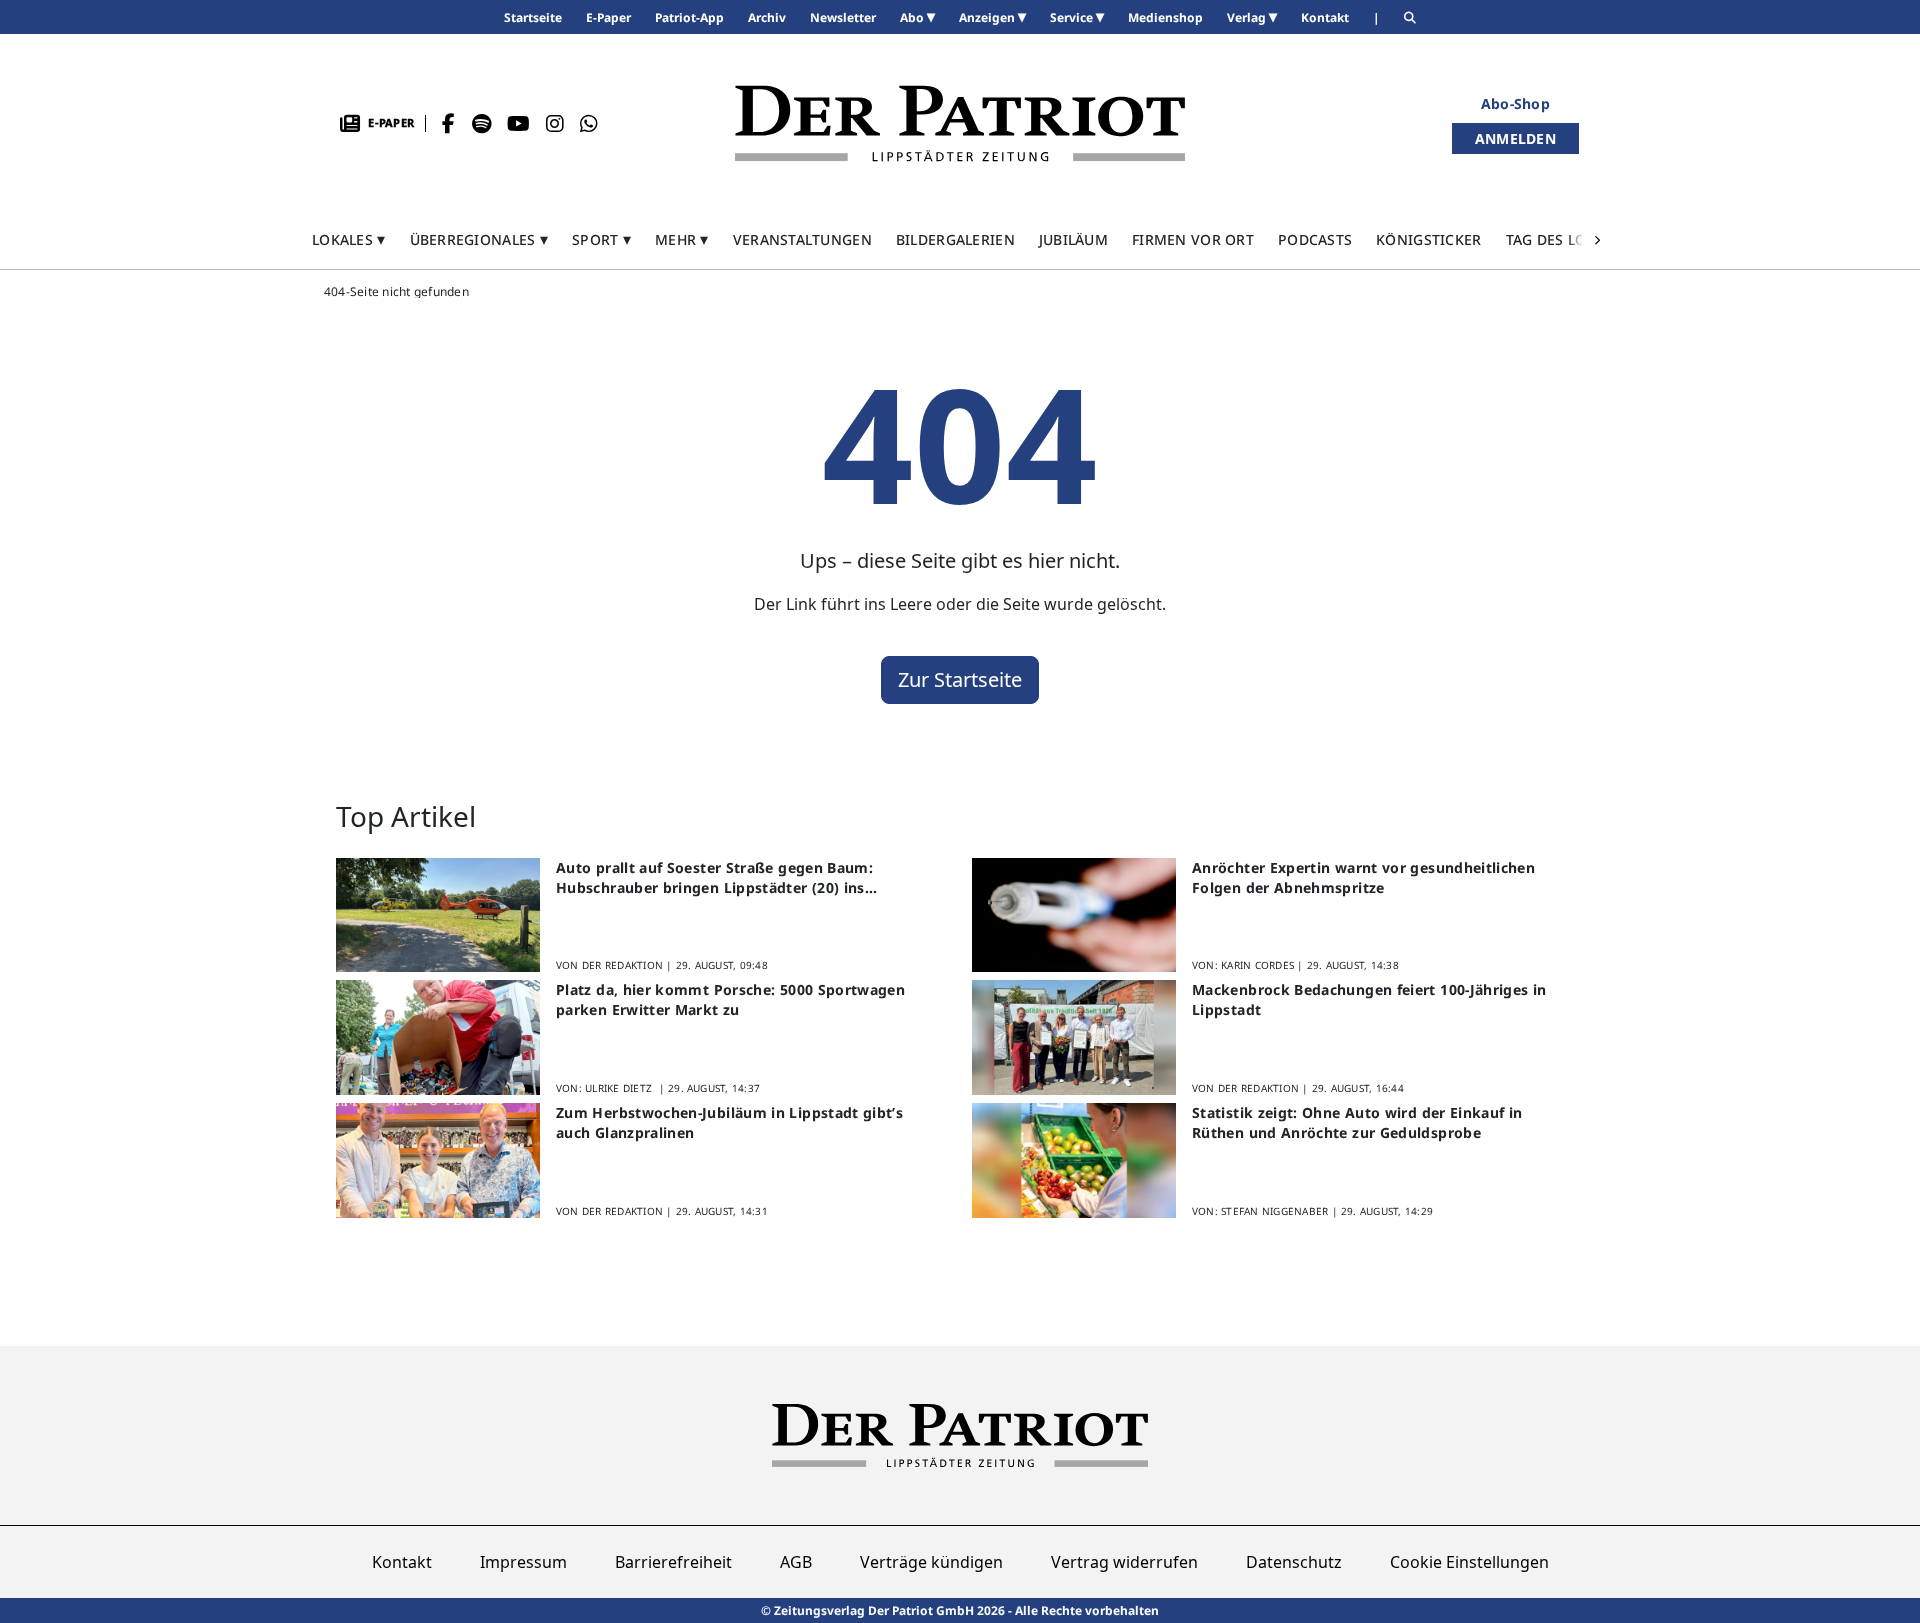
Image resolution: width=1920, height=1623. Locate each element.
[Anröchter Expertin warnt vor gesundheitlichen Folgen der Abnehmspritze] (1074, 915)
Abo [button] (913, 17)
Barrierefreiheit (673, 1562)
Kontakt (402, 1562)
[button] (349, 239)
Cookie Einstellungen (1469, 1562)
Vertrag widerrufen (1124, 1562)
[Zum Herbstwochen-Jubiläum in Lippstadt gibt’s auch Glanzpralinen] (438, 1160)
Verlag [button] (1248, 17)
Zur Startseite (960, 679)
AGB (796, 1562)
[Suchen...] (1410, 17)
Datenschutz (1294, 1562)
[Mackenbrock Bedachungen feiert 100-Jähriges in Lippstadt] (1074, 1037)
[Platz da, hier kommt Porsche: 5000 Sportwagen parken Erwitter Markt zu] (438, 1037)
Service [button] (1073, 17)
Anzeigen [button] (988, 17)
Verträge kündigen (931, 1562)
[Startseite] (960, 123)
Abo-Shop (1515, 103)
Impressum (523, 1562)
